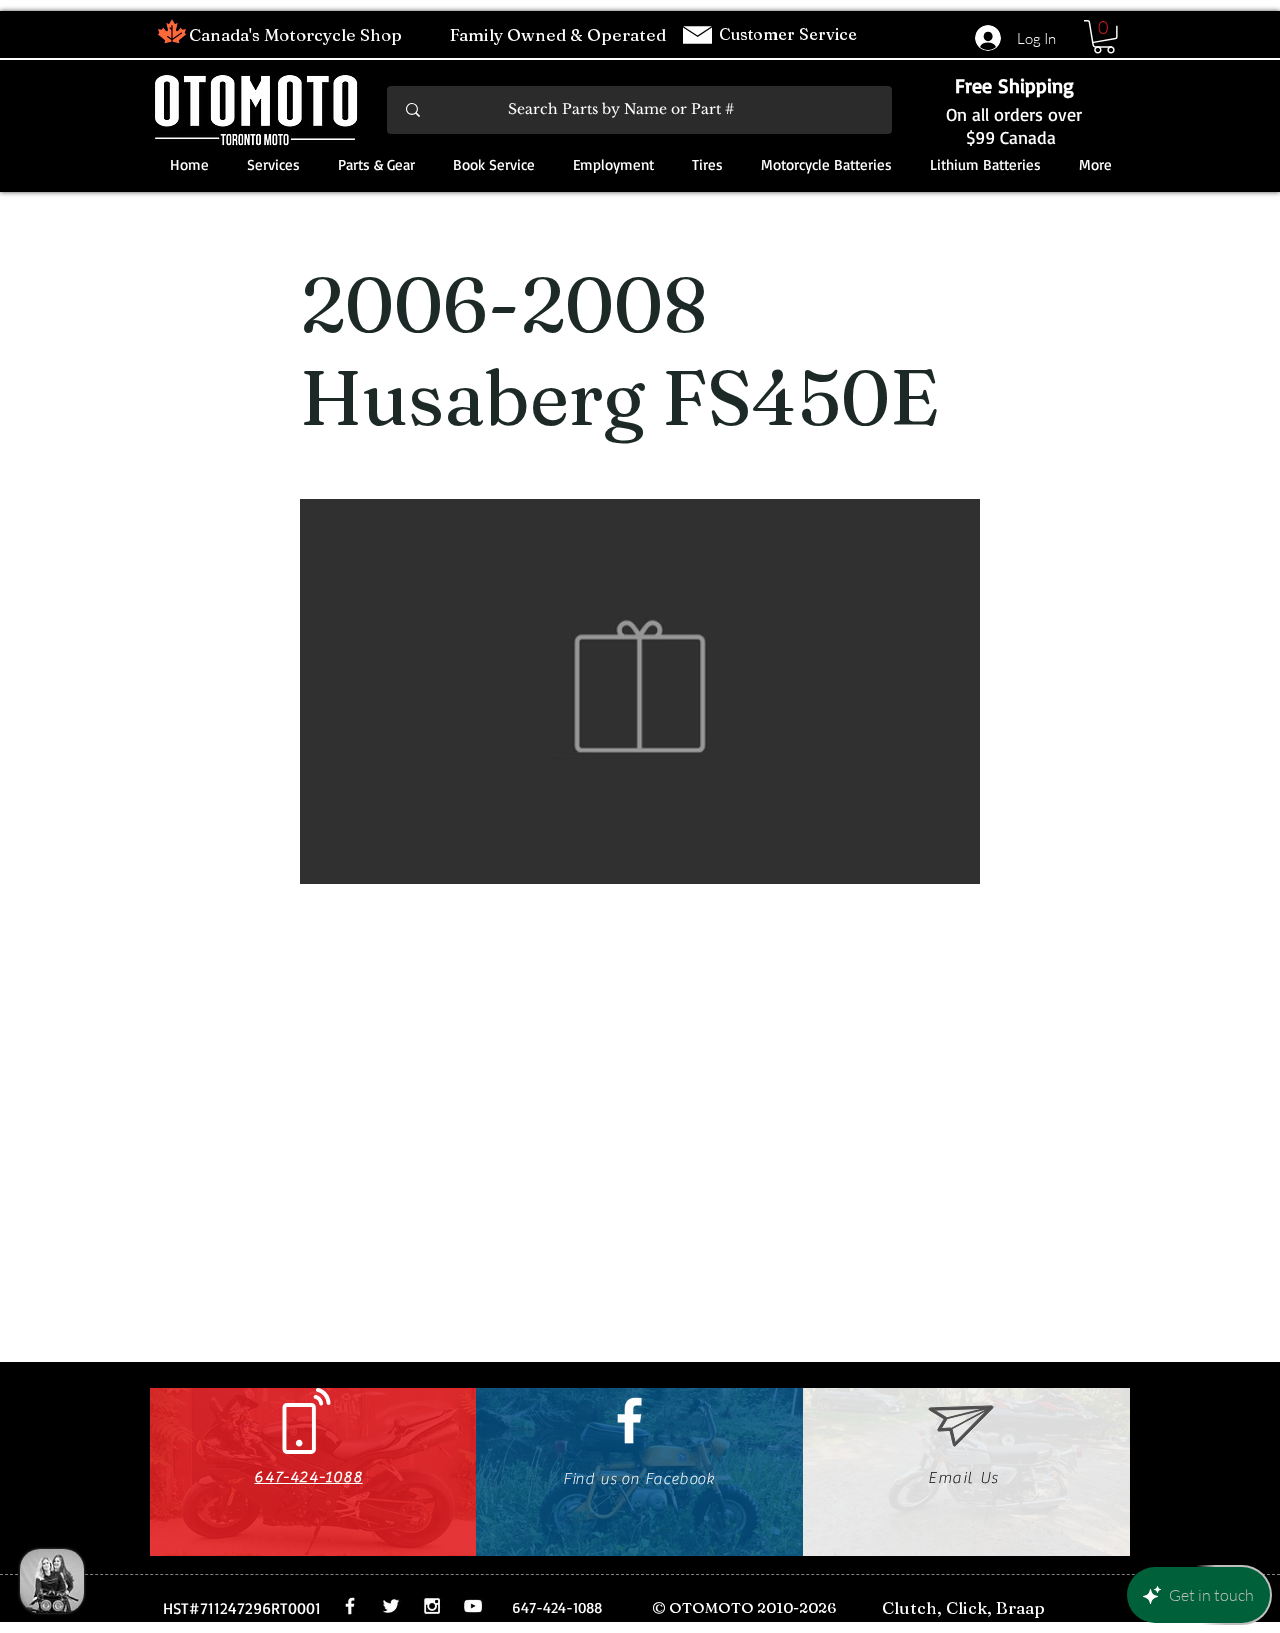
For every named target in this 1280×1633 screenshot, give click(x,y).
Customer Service (790, 34)
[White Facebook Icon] (629, 1420)
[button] (1104, 37)
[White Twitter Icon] (391, 1606)
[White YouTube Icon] (473, 1606)
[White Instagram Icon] (432, 1606)
